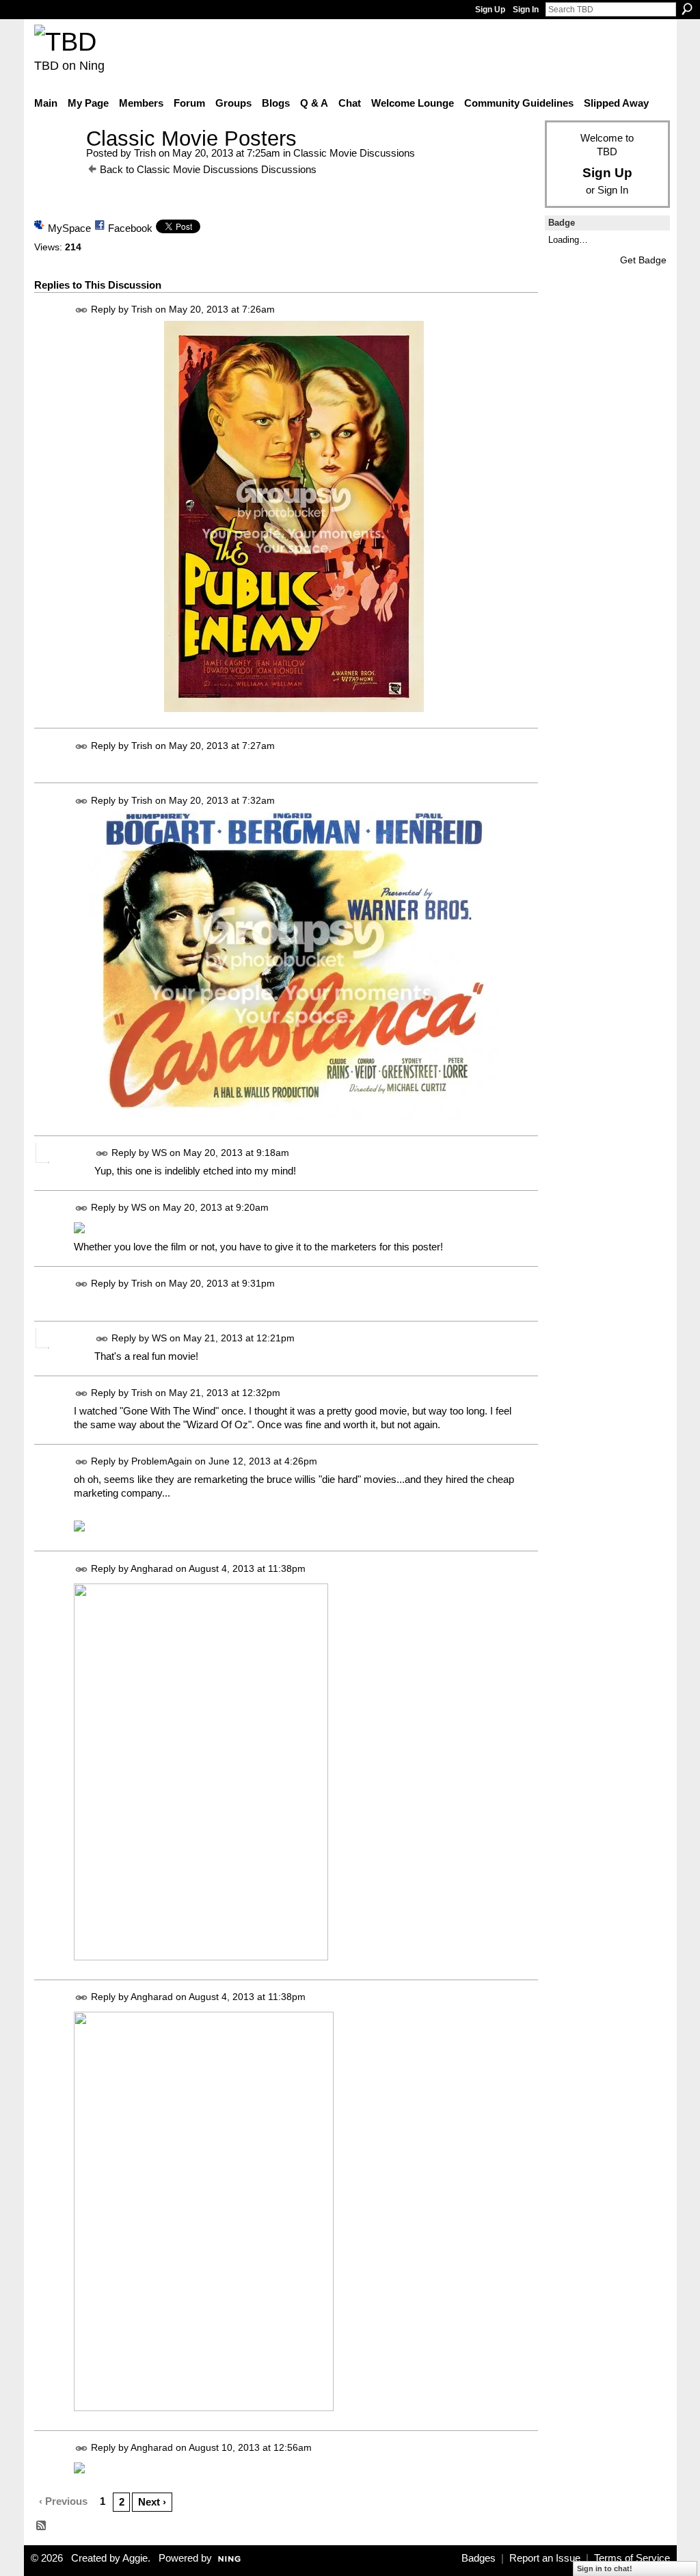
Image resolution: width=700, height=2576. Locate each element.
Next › (152, 2502)
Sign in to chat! (605, 2568)
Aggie (135, 2558)
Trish (145, 153)
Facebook (130, 228)
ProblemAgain (162, 1461)
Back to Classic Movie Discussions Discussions (208, 169)
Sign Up (490, 10)
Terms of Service (632, 2558)
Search (687, 9)
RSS (42, 2526)
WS (159, 1153)
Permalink (82, 310)
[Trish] (56, 164)
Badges (479, 2558)
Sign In (526, 10)
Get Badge (643, 260)
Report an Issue (545, 2558)
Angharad (152, 1568)
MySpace (69, 228)
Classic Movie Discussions (354, 153)
